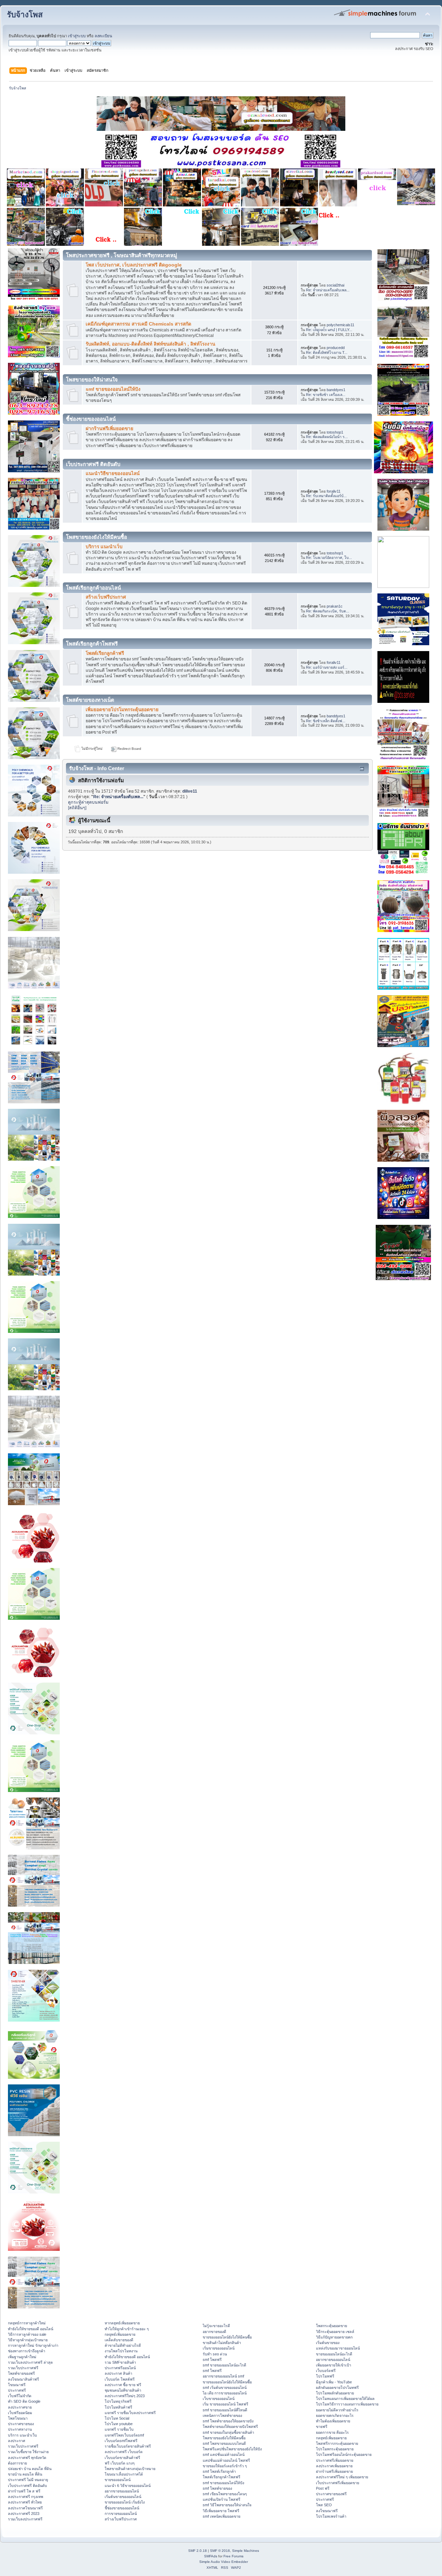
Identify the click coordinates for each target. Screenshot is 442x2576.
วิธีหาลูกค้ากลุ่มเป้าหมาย (28, 2340)
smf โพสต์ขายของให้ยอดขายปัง (228, 2421)
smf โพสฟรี (212, 2360)
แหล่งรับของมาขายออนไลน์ (338, 2348)
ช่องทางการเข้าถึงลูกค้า (27, 2351)
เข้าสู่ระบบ (77, 36)
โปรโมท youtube (119, 2424)
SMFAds (211, 2556)
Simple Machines (246, 2551)
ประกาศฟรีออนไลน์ (120, 2368)
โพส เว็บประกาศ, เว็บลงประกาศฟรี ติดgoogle (134, 265)
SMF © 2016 (220, 2551)
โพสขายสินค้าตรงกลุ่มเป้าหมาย (130, 2469)
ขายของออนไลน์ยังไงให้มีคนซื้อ (227, 2337)
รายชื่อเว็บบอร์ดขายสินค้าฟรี (128, 2446)
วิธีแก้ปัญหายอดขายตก (334, 2337)
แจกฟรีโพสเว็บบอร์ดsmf (124, 2435)
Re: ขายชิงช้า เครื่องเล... (326, 395)
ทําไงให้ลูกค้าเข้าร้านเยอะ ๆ (127, 2329)
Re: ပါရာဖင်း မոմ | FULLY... (329, 330)
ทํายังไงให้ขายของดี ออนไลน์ (31, 2329)
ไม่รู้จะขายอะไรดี (216, 2326)
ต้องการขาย (17, 2463)
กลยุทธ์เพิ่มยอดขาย (120, 2334)
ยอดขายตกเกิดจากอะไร (335, 2415)
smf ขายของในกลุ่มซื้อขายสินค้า (228, 2432)
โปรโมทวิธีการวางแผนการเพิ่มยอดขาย (347, 2404)
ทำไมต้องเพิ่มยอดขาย (333, 2421)
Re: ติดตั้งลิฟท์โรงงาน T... (327, 352)
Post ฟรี (323, 2488)
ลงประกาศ (17, 2441)
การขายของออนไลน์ (121, 2514)
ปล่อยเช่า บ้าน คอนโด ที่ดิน (30, 2469)
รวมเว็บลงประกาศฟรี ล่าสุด (30, 2362)
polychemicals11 (340, 325)
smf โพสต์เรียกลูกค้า (219, 2471)
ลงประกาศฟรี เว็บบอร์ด (124, 2452)
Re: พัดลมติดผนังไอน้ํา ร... (327, 437)
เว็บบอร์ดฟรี (326, 2371)
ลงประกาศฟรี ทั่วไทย (25, 2502)
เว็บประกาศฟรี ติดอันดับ (27, 2486)
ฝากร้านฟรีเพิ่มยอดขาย (109, 429)
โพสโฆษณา (18, 2418)
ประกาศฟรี (17, 2390)
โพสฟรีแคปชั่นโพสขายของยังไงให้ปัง (232, 2449)
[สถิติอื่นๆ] (77, 808)
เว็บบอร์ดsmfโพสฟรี (121, 2441)
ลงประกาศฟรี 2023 (24, 2514)
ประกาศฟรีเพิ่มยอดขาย (335, 2460)
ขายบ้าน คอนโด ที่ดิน (25, 2474)
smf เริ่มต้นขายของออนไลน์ (225, 2388)
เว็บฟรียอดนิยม (20, 2413)
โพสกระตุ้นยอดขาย (331, 2326)
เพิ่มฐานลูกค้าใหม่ (22, 2357)
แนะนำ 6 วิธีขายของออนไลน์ (128, 2486)
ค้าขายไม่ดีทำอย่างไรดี (123, 2345)
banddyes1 (336, 390)
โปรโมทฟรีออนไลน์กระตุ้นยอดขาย (344, 2454)
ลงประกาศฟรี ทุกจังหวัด (27, 2458)
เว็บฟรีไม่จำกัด (20, 2396)
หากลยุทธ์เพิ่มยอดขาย (122, 2323)
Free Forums (233, 2556)
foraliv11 (334, 491)
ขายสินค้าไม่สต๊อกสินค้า (222, 2343)
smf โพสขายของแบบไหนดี (224, 2443)
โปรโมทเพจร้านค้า (331, 2516)
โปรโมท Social (117, 2418)
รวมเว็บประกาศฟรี (23, 2368)
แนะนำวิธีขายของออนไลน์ (113, 473)
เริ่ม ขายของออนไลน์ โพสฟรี (225, 2404)
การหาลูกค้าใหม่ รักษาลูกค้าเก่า (33, 2345)
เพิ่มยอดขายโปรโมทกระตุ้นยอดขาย (122, 710)
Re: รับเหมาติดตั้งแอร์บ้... (326, 496)
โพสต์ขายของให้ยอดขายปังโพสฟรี (230, 2427)
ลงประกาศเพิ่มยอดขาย (334, 2466)
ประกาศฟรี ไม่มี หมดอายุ (28, 2480)
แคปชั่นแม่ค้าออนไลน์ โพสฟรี (226, 2460)
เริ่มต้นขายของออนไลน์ (123, 2497)
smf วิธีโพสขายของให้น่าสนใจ (227, 2505)
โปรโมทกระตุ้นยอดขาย (335, 2449)
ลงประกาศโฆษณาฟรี (25, 2508)
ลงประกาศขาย (20, 2407)
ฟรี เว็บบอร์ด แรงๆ (120, 2463)
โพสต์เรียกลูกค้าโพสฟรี (222, 2477)
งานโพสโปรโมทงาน (121, 2351)
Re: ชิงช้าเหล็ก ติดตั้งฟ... (326, 721)
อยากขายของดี (214, 2332)
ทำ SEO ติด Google (24, 2401)
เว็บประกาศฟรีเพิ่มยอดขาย (338, 2483)
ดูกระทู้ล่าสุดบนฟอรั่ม (88, 802)
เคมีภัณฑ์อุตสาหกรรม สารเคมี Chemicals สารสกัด (138, 324)
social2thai (335, 285)
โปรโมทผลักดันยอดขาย (335, 2393)
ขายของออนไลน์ (118, 2480)
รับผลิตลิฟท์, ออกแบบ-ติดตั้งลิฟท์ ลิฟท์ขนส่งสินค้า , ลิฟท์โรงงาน (150, 344)
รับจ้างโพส (25, 15)
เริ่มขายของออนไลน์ (219, 2348)
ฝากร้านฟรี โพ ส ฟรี (24, 2491)
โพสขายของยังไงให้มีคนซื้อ (224, 2438)
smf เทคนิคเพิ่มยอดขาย (222, 2516)
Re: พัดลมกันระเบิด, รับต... (328, 611)
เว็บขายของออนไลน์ (219, 2399)
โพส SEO (324, 2505)
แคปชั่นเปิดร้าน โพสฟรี (222, 2499)
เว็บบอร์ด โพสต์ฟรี (120, 2379)
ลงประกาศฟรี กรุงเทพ (26, 2497)
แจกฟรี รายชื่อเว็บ (119, 2429)
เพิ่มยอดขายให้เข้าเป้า (334, 2365)
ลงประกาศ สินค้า (118, 2373)
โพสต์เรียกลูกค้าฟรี (105, 653)
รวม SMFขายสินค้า (120, 2362)
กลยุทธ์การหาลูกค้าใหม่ (27, 2323)
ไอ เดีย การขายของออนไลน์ (225, 2393)
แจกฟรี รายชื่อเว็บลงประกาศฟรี (130, 2413)
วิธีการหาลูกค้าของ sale (27, 2334)
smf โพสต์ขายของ (217, 2488)
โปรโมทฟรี (325, 2376)
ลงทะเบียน (103, 36)
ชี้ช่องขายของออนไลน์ (122, 2508)
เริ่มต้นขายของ (328, 2343)
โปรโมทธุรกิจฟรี (118, 2401)
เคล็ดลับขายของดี (119, 2340)
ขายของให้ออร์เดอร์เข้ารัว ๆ (225, 2466)
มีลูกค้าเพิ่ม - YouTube (334, 2382)
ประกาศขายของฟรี (331, 2494)
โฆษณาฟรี (17, 2385)
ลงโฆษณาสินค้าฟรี (23, 2379)
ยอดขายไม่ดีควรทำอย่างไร (337, 2410)
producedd (336, 348)
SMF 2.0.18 (198, 2551)
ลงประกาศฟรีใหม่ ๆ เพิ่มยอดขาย (342, 2477)
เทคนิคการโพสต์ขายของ (222, 2415)
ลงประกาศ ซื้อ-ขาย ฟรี (123, 2385)
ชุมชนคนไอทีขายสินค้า (123, 2390)
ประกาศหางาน (20, 2429)
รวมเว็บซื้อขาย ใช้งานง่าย (28, 2452)
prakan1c (335, 606)
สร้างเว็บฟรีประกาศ (106, 597)
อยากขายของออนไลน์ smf (223, 2376)
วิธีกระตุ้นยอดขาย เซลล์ (335, 2332)
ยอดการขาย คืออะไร (332, 2432)
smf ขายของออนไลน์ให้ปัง (113, 389)
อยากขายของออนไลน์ (122, 2491)
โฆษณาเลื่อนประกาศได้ (124, 2474)
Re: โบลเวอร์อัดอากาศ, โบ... (329, 558)
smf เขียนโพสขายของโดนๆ (225, 2494)
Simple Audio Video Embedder (224, 2562)
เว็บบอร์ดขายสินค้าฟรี (122, 2458)
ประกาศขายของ (21, 2424)
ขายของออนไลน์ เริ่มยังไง (125, 2502)
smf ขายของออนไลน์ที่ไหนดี (225, 2410)
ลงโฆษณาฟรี (327, 2511)
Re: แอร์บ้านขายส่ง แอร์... (327, 667)
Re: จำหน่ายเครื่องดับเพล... (328, 290)
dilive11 (190, 791)
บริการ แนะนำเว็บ (104, 547)
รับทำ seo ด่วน (215, 2354)
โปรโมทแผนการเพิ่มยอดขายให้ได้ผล (345, 2399)
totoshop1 (335, 432)
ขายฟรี (322, 2427)
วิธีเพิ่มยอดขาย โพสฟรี (221, 2511)
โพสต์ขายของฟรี (21, 2373)
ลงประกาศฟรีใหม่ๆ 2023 (125, 2396)
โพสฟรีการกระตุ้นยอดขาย (337, 2443)
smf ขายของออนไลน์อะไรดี (224, 2365)
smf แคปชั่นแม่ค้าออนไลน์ (224, 2454)
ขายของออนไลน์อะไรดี (334, 2354)
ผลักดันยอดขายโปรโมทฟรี (337, 2388)
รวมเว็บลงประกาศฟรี (25, 2519)
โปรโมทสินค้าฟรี (118, 2407)
